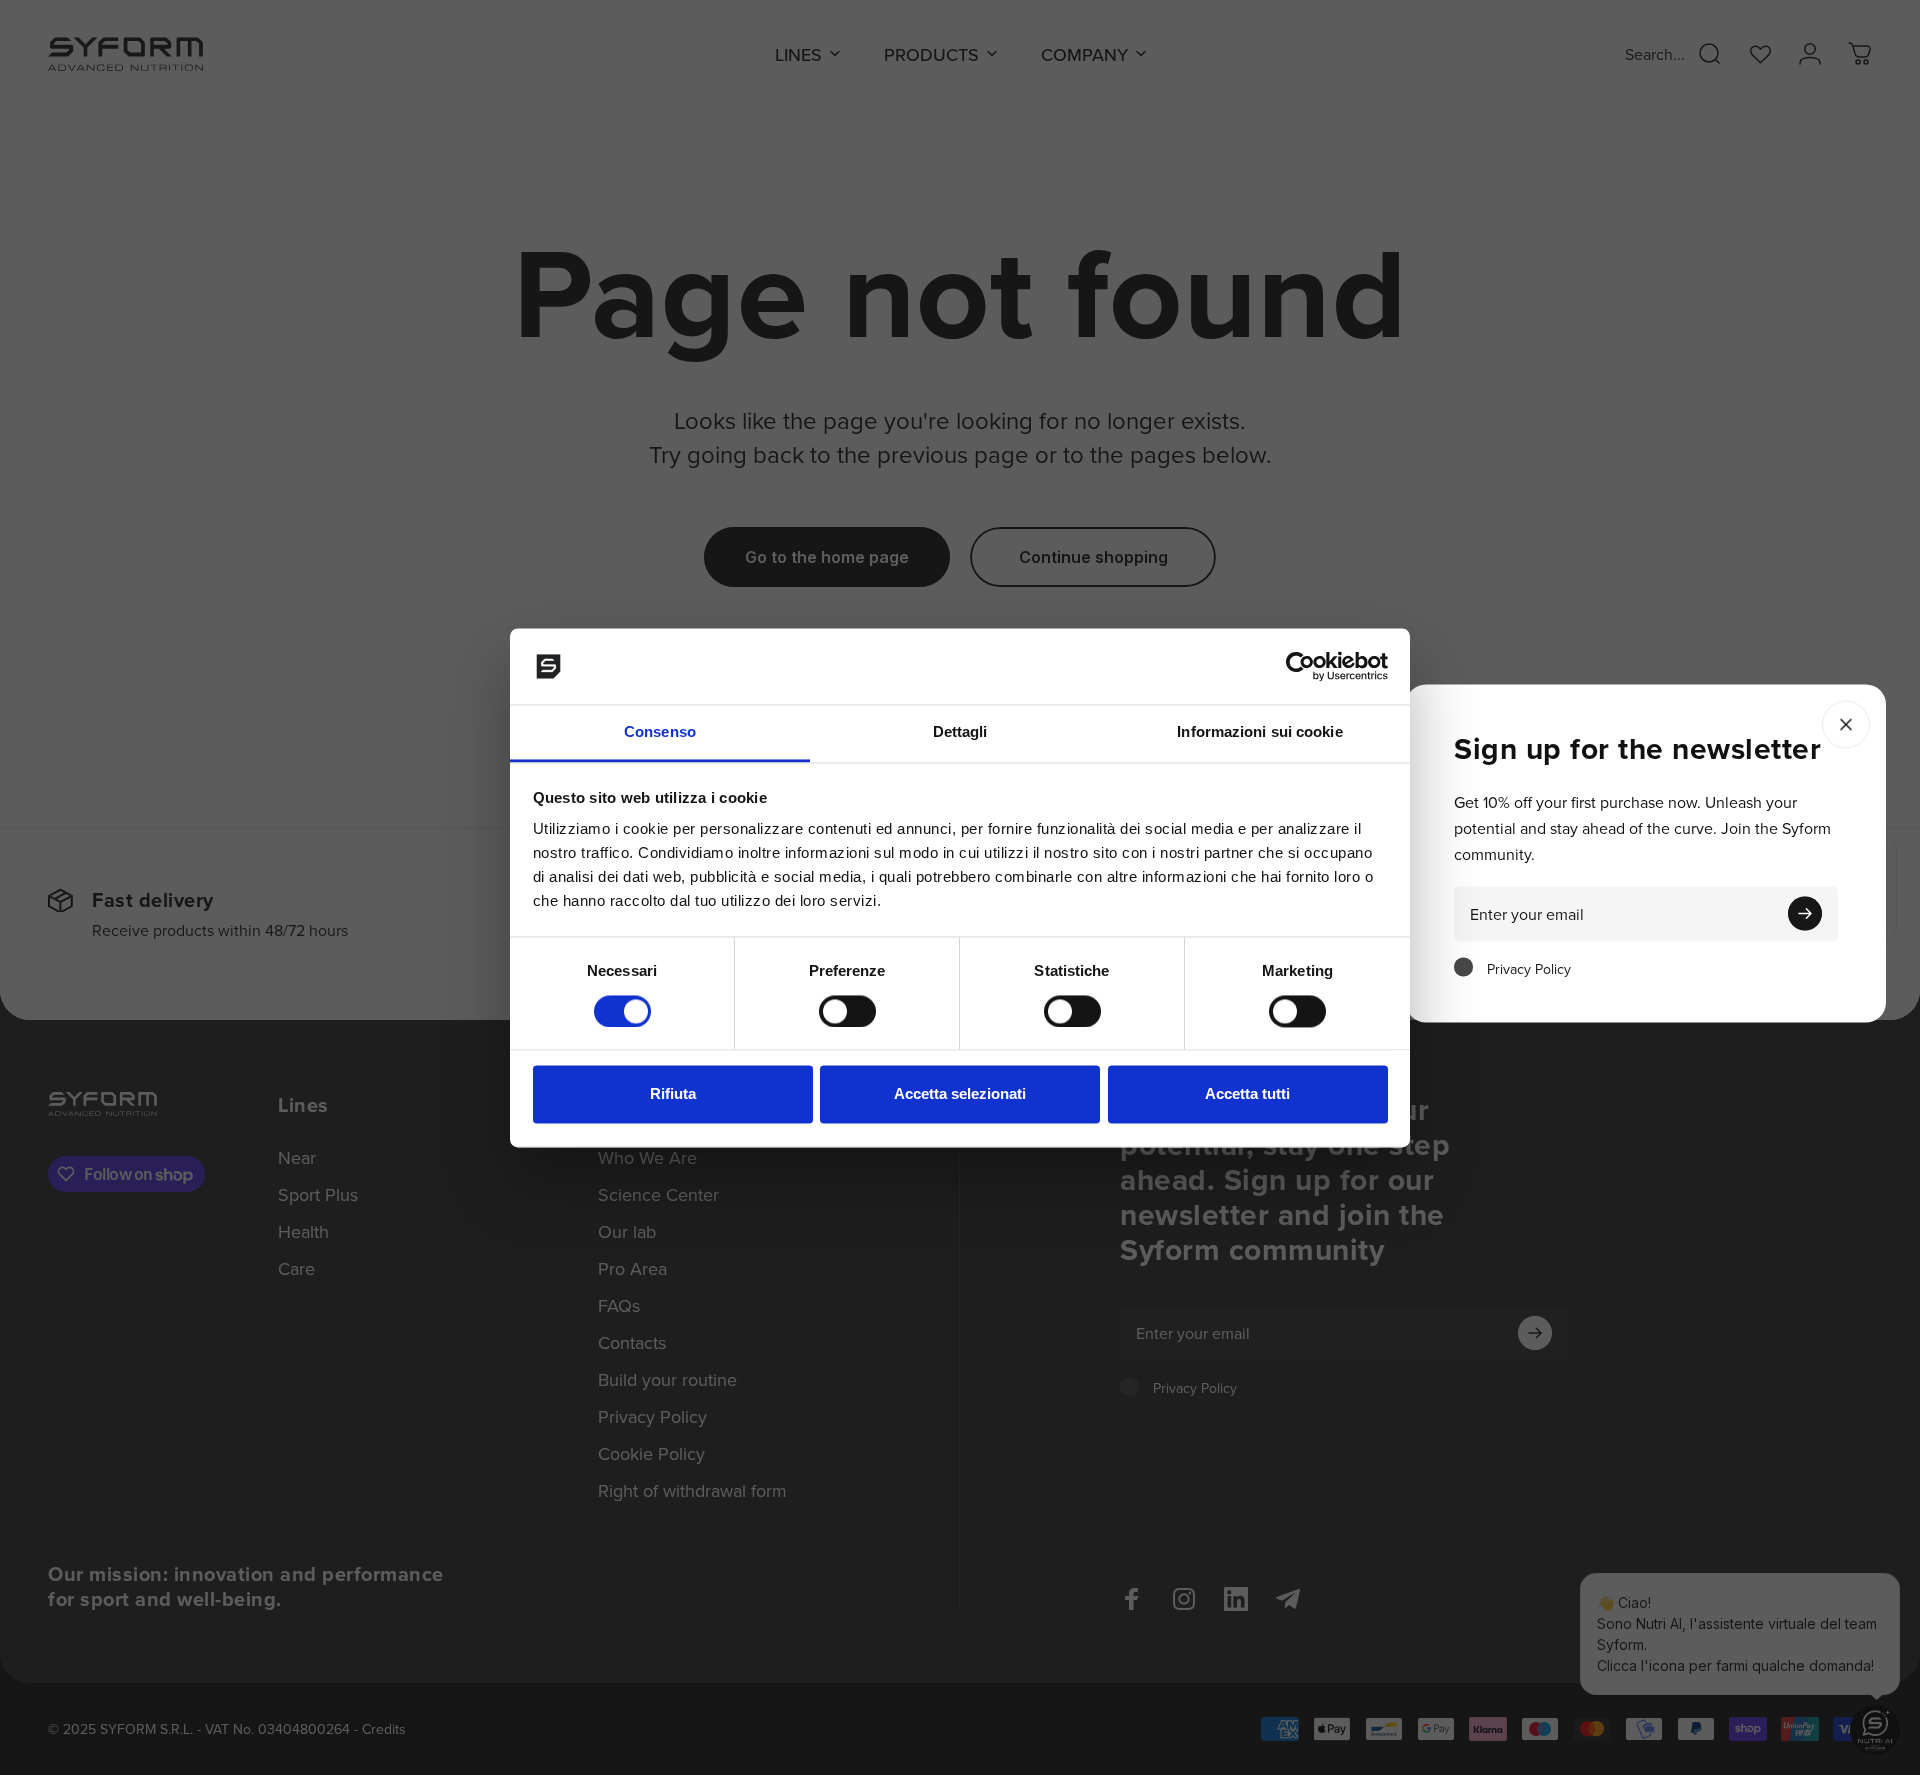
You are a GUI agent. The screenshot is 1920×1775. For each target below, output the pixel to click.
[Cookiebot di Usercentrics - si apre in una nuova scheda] (1300, 666)
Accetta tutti (1247, 1094)
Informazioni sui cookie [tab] (1259, 732)
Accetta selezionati (960, 1094)
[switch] (847, 1011)
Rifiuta (673, 1094)
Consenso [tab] (660, 732)
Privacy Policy (1529, 969)
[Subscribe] (1805, 914)
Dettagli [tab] (960, 732)
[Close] (1846, 725)
